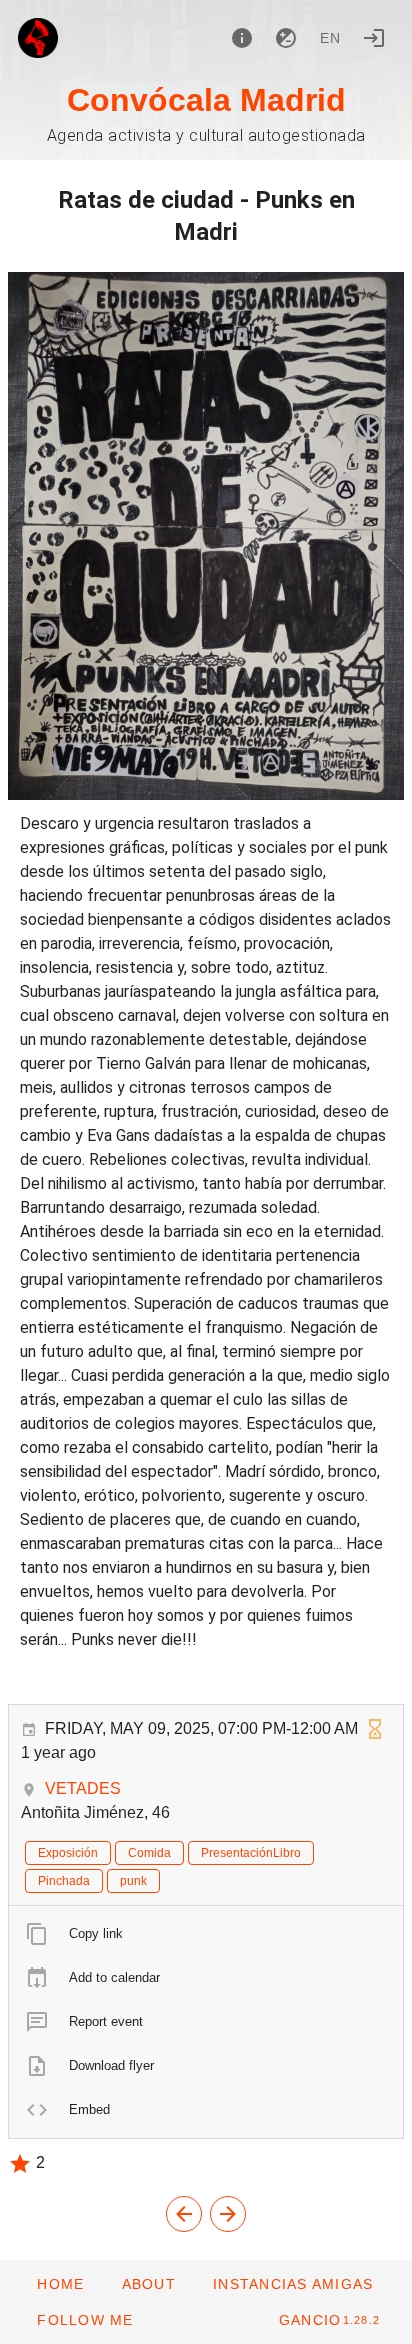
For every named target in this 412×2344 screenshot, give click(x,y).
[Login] (374, 38)
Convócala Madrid (206, 100)
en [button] (331, 38)
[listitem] (206, 1934)
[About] (242, 38)
